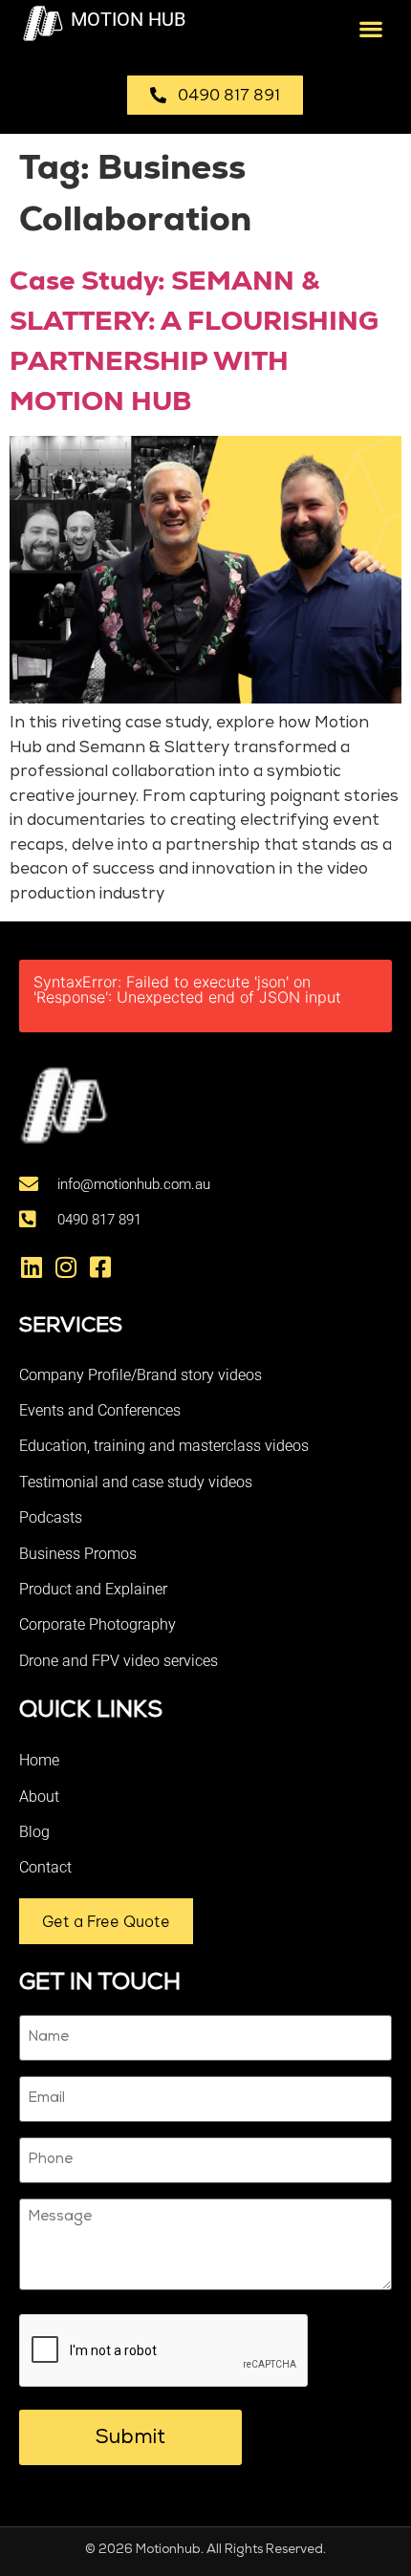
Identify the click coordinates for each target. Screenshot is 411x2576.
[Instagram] (65, 1267)
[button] (370, 28)
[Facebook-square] (100, 1267)
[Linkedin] (31, 1267)
